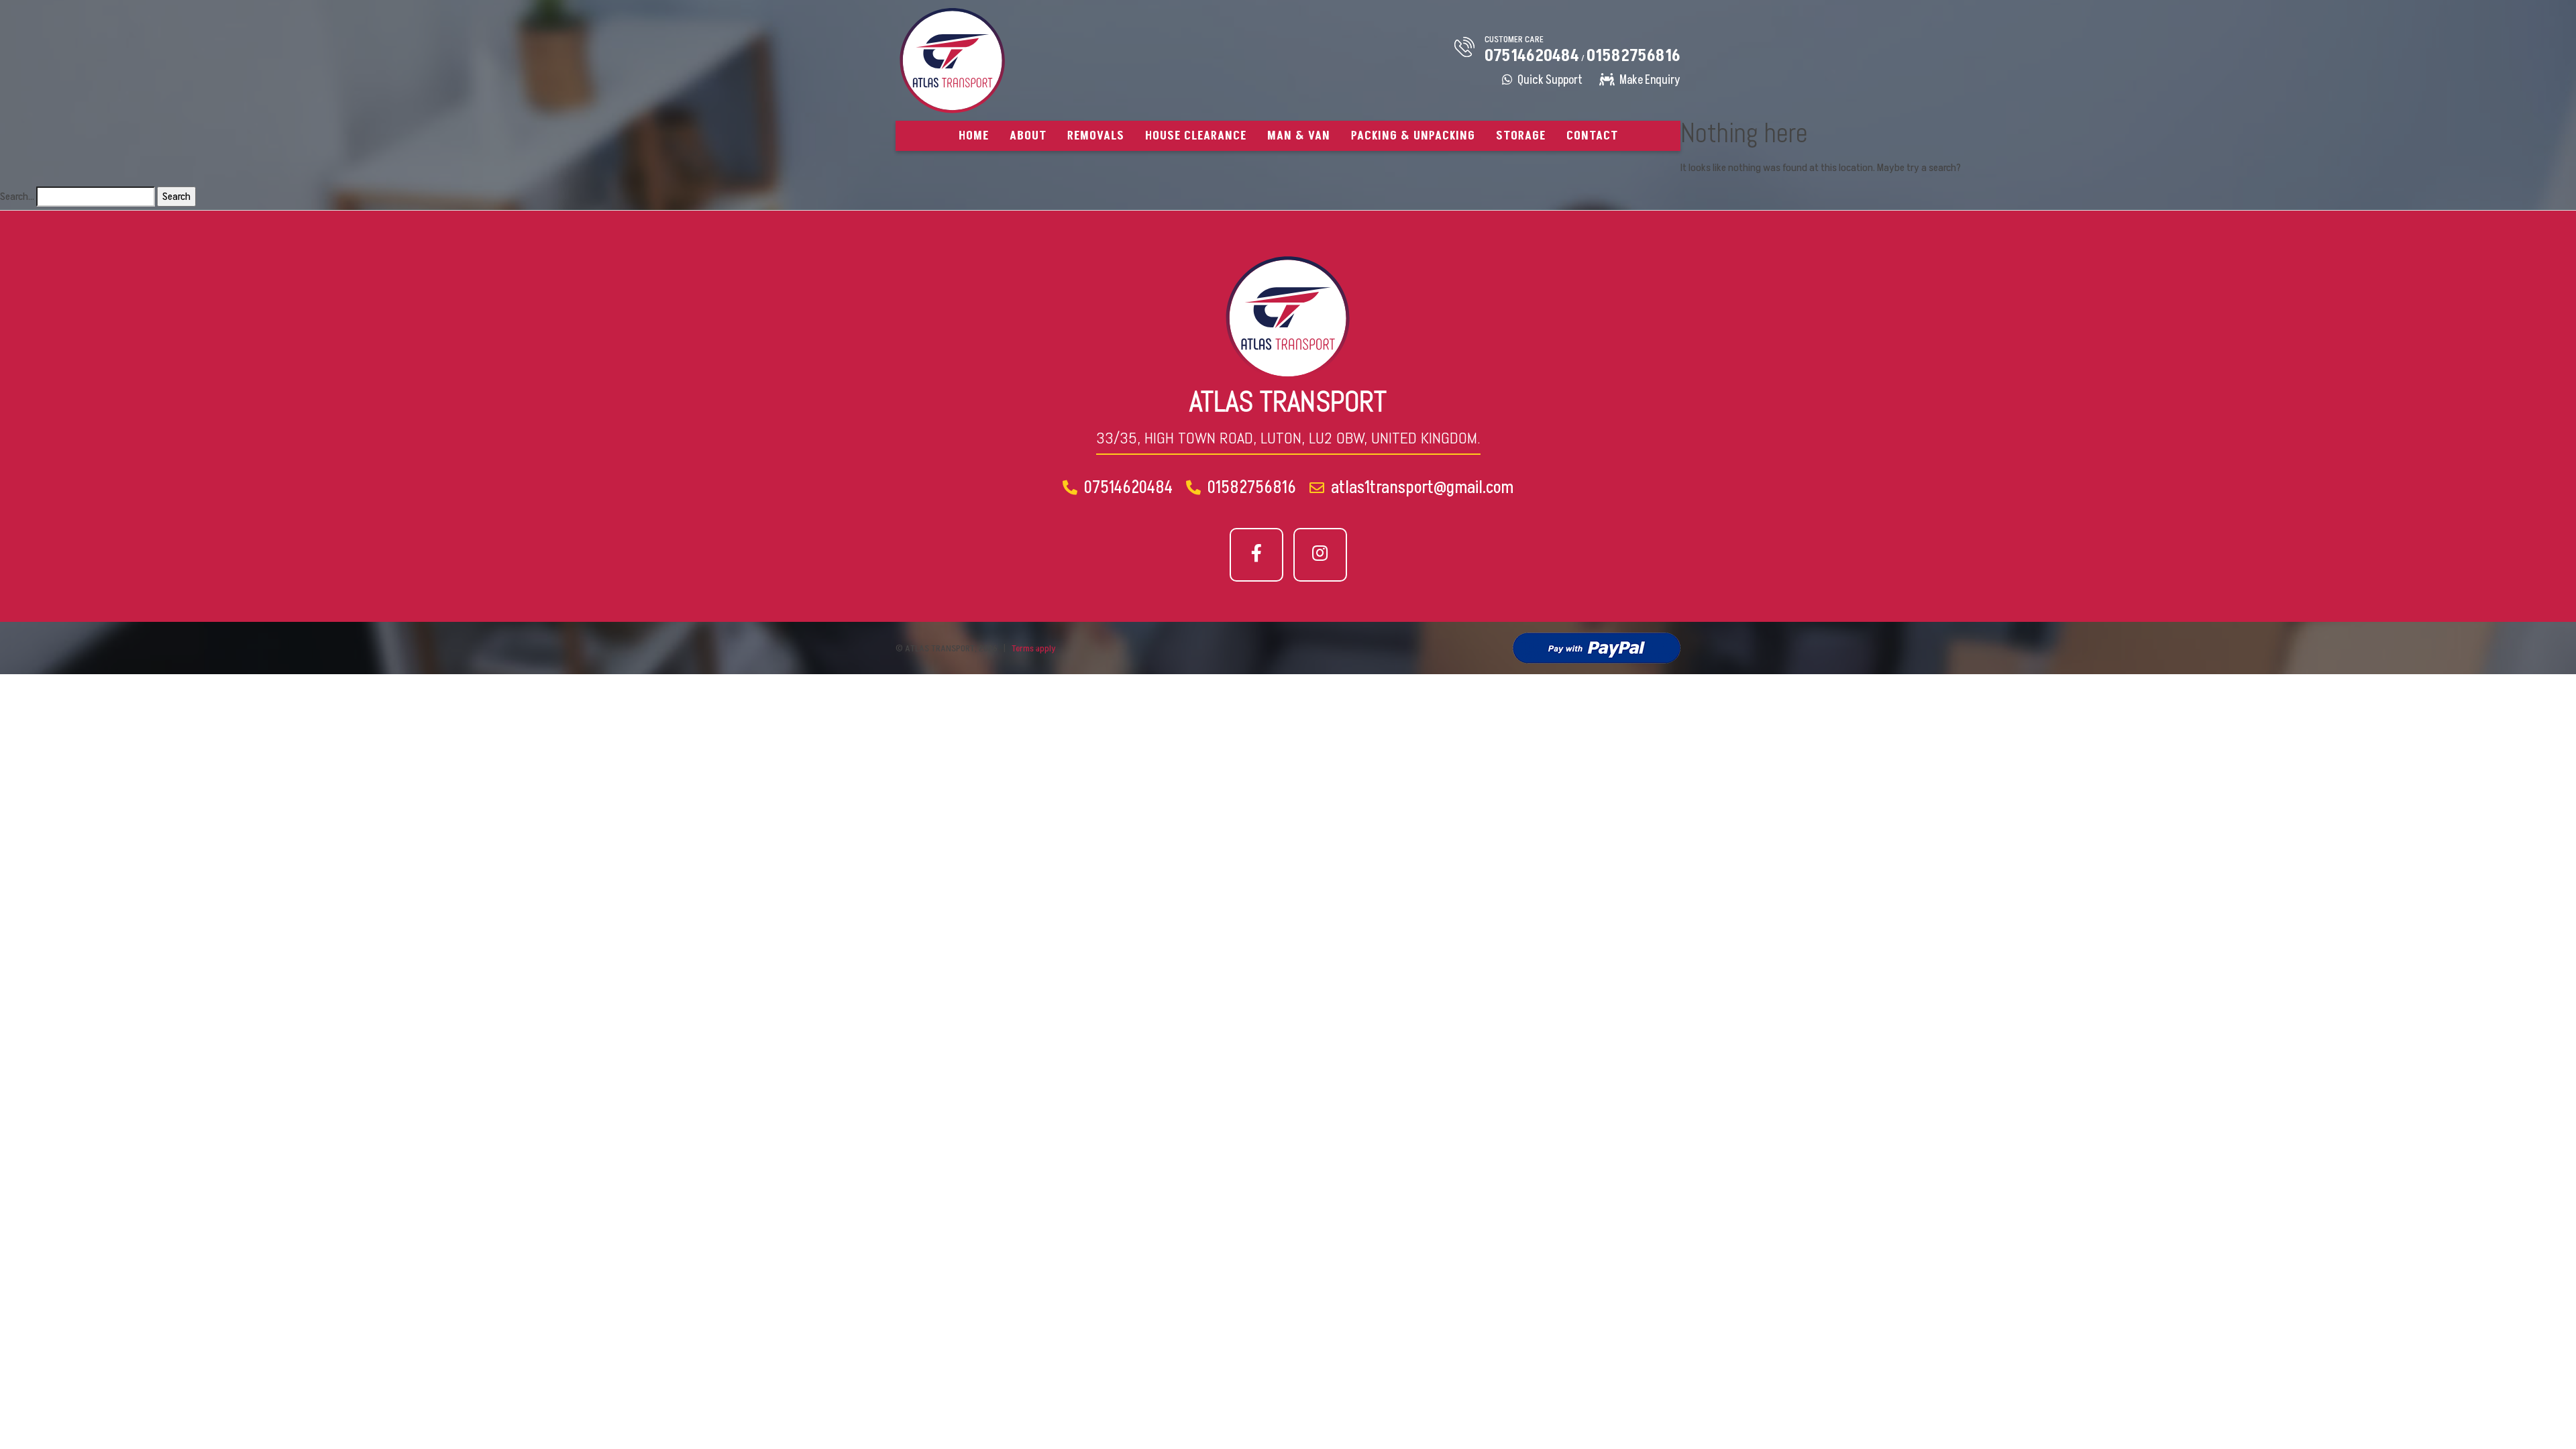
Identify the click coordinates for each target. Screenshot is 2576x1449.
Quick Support (1549, 80)
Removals (1096, 136)
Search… (17, 197)
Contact (1592, 136)
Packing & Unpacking (1413, 136)
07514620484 (1532, 56)
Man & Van (1299, 136)
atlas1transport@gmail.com (1420, 488)
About (1028, 136)
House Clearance (1196, 136)
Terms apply (1034, 648)
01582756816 (1633, 56)
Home (974, 136)
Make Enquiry (1649, 80)
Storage (1521, 136)
